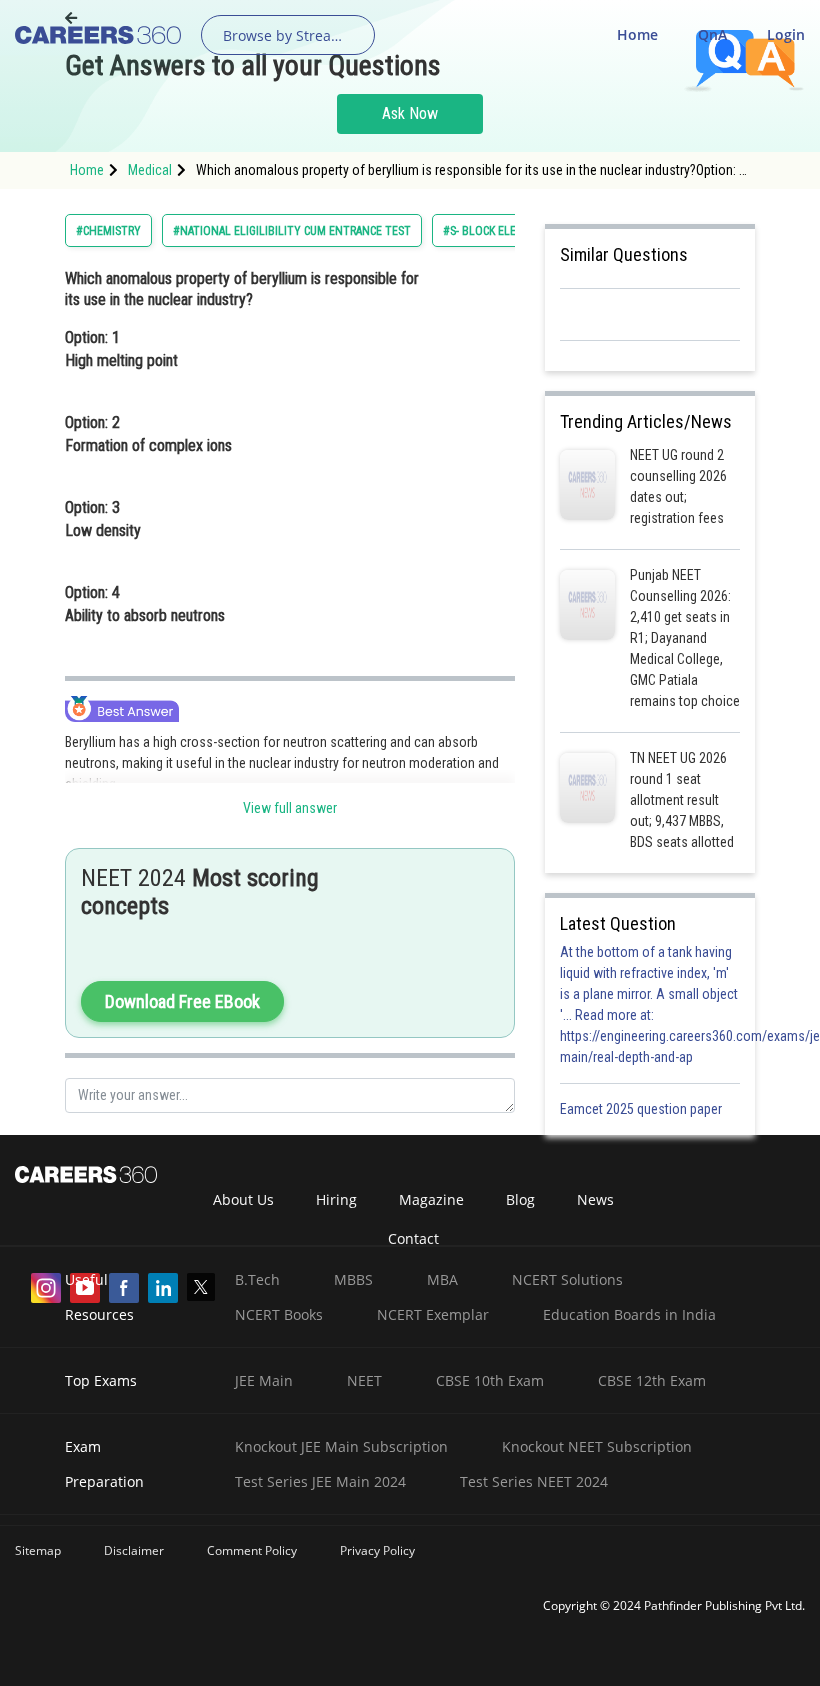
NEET (364, 1380)
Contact (413, 1238)
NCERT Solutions (567, 1279)
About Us (243, 1199)
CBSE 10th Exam (490, 1380)
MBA (442, 1279)
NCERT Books (279, 1314)
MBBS (353, 1279)
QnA (712, 34)
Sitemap (38, 1550)
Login (786, 34)
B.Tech (257, 1279)
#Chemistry (108, 231)
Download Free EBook (182, 1001)
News (595, 1199)
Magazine (431, 1199)
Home (637, 34)
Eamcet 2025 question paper (642, 1109)
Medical (150, 170)
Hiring (336, 1199)
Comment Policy (252, 1550)
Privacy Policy (377, 1550)
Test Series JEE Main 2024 (320, 1481)
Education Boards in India (629, 1314)
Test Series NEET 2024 (534, 1481)
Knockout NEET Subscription (597, 1446)
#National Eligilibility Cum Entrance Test (292, 231)
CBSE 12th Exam (652, 1380)
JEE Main (264, 1380)
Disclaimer (134, 1550)
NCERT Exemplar (433, 1314)
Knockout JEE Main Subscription (341, 1446)
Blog (520, 1199)
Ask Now (410, 113)
